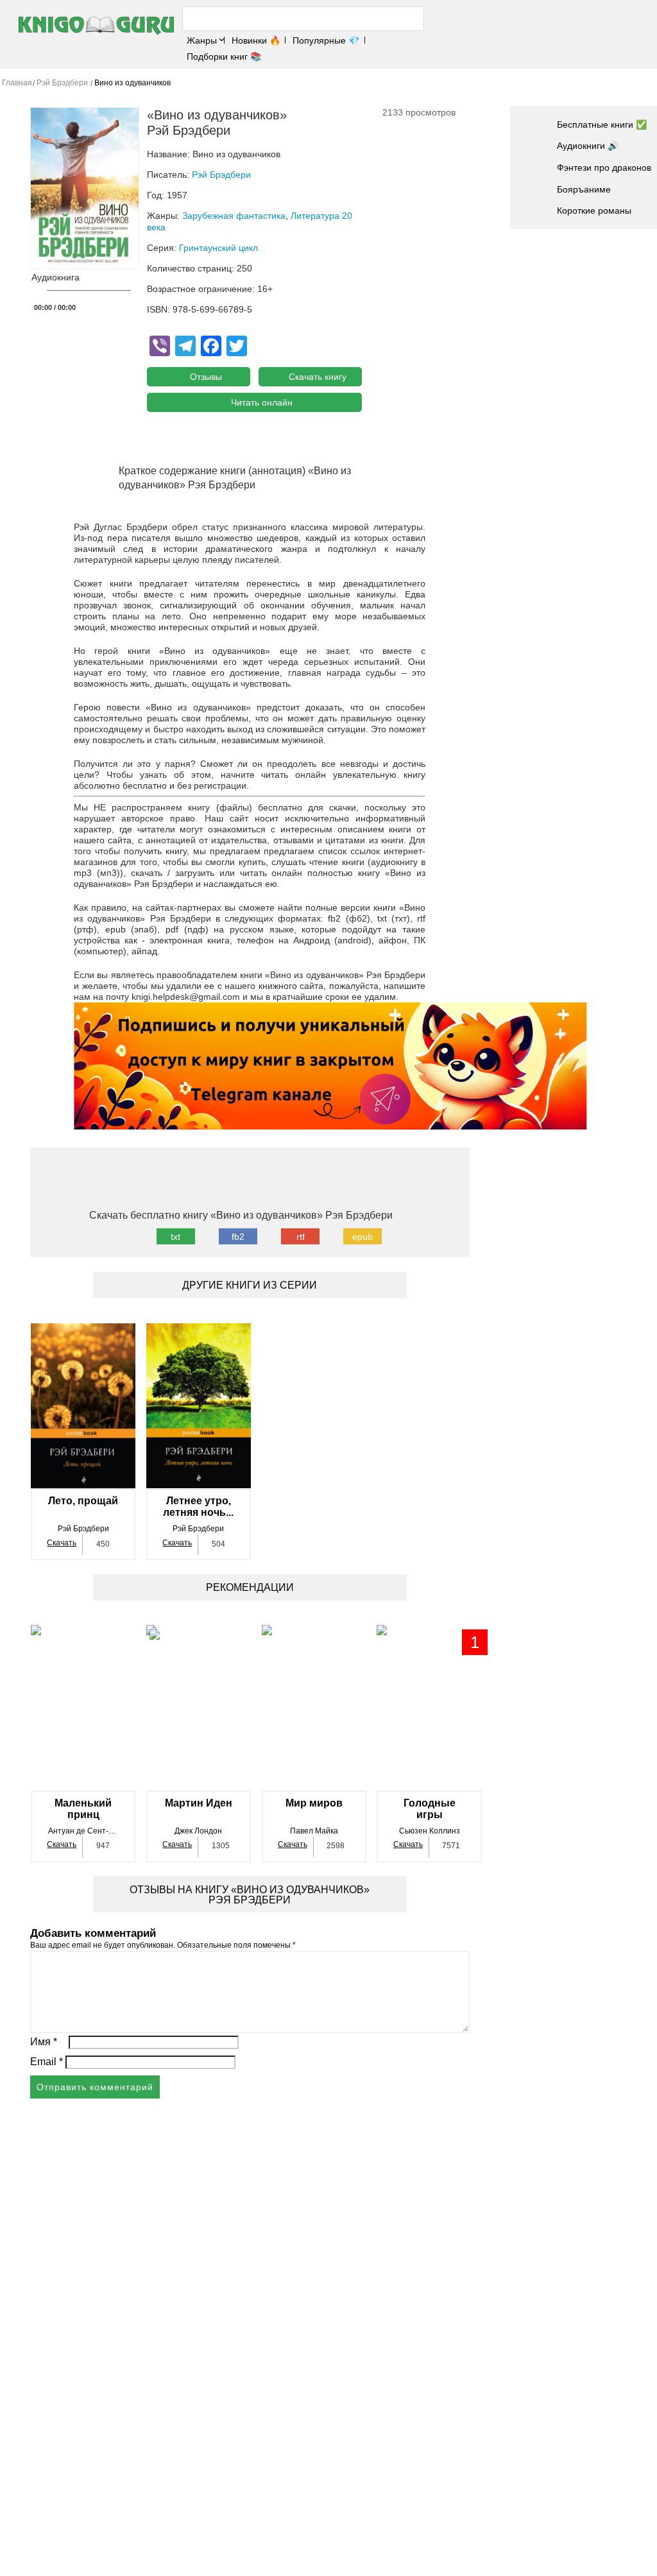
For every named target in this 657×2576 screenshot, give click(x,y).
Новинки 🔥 (256, 40)
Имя (44, 2042)
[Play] (37, 291)
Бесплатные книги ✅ (602, 125)
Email (47, 2062)
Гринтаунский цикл (218, 248)
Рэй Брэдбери (221, 175)
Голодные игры (430, 1809)
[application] (85, 294)
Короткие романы (594, 210)
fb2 (238, 1237)
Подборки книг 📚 (224, 56)
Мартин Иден (199, 1803)
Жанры (202, 40)
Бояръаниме (584, 189)
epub (363, 1237)
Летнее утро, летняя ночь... (198, 1507)
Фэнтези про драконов (604, 167)
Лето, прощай (83, 1501)
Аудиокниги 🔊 (588, 146)
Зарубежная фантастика (234, 216)
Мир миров (314, 1803)
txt (175, 1237)
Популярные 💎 (326, 40)
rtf (301, 1237)
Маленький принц (83, 1809)
